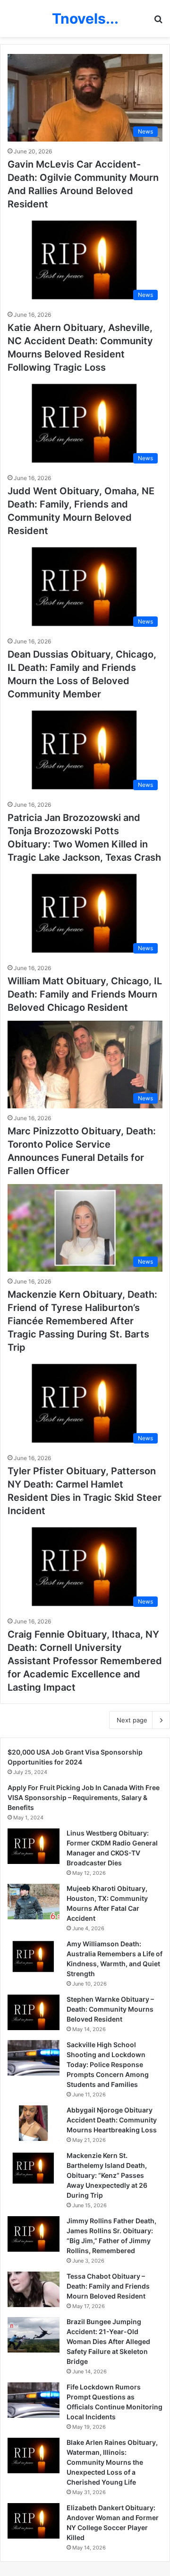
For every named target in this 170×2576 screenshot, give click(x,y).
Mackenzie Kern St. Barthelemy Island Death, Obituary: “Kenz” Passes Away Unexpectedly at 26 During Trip (107, 2175)
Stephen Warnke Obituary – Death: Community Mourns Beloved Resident (110, 2009)
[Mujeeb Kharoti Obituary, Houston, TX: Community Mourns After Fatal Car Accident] (34, 1902)
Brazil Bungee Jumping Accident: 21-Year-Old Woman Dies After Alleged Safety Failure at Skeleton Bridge (108, 2341)
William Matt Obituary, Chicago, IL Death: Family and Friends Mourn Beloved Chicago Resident (85, 994)
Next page (132, 1720)
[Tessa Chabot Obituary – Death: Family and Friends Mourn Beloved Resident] (34, 2289)
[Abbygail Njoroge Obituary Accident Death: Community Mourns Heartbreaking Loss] (34, 2123)
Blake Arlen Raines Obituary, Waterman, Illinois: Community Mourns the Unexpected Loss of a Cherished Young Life (112, 2462)
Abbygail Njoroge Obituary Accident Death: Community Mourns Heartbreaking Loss (112, 2120)
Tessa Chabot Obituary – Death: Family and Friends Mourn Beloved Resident (108, 2286)
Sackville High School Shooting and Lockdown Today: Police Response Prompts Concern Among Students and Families (108, 2064)
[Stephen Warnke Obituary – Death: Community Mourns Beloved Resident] (34, 2012)
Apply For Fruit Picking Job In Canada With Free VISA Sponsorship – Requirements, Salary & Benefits (84, 1797)
